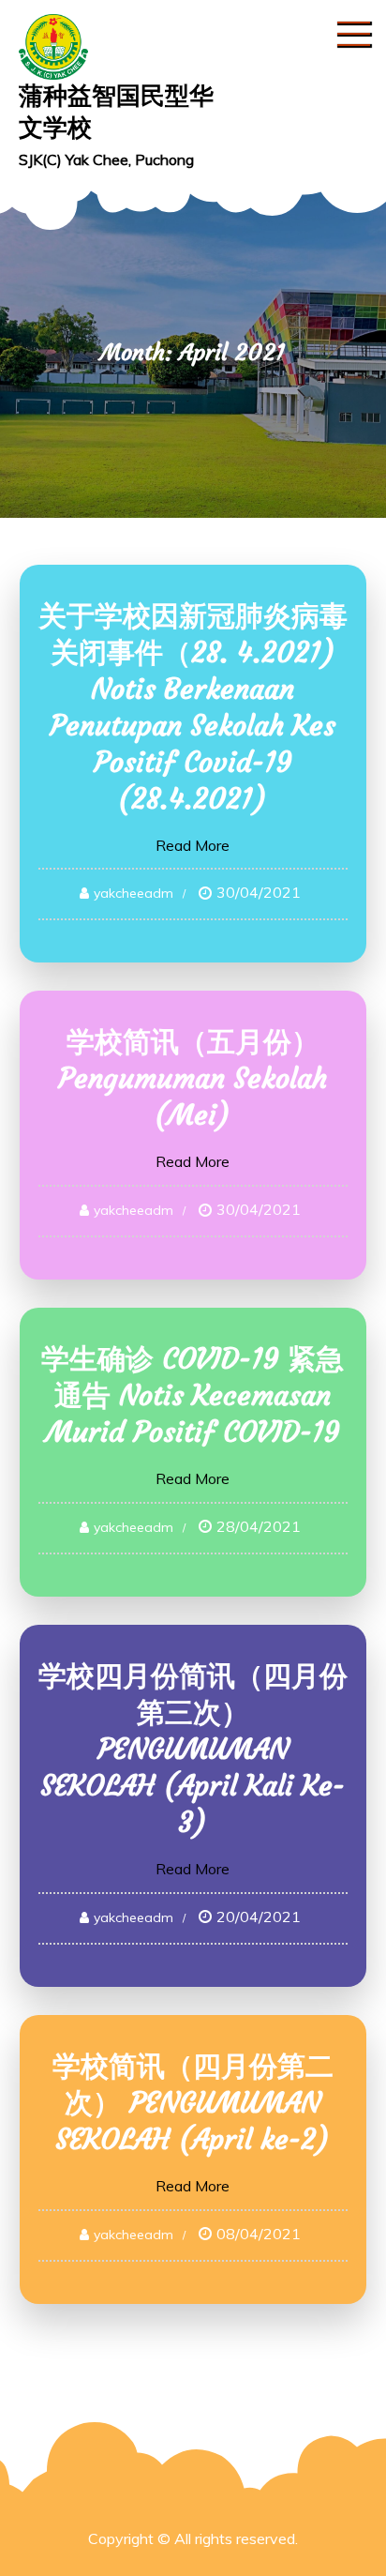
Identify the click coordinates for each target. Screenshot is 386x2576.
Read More (193, 845)
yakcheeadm (134, 893)
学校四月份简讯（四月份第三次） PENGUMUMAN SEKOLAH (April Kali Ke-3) (193, 1749)
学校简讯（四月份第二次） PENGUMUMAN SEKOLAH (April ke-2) (193, 2103)
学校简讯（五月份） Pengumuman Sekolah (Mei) (193, 1078)
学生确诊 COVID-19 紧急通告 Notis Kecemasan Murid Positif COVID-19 (193, 1395)
